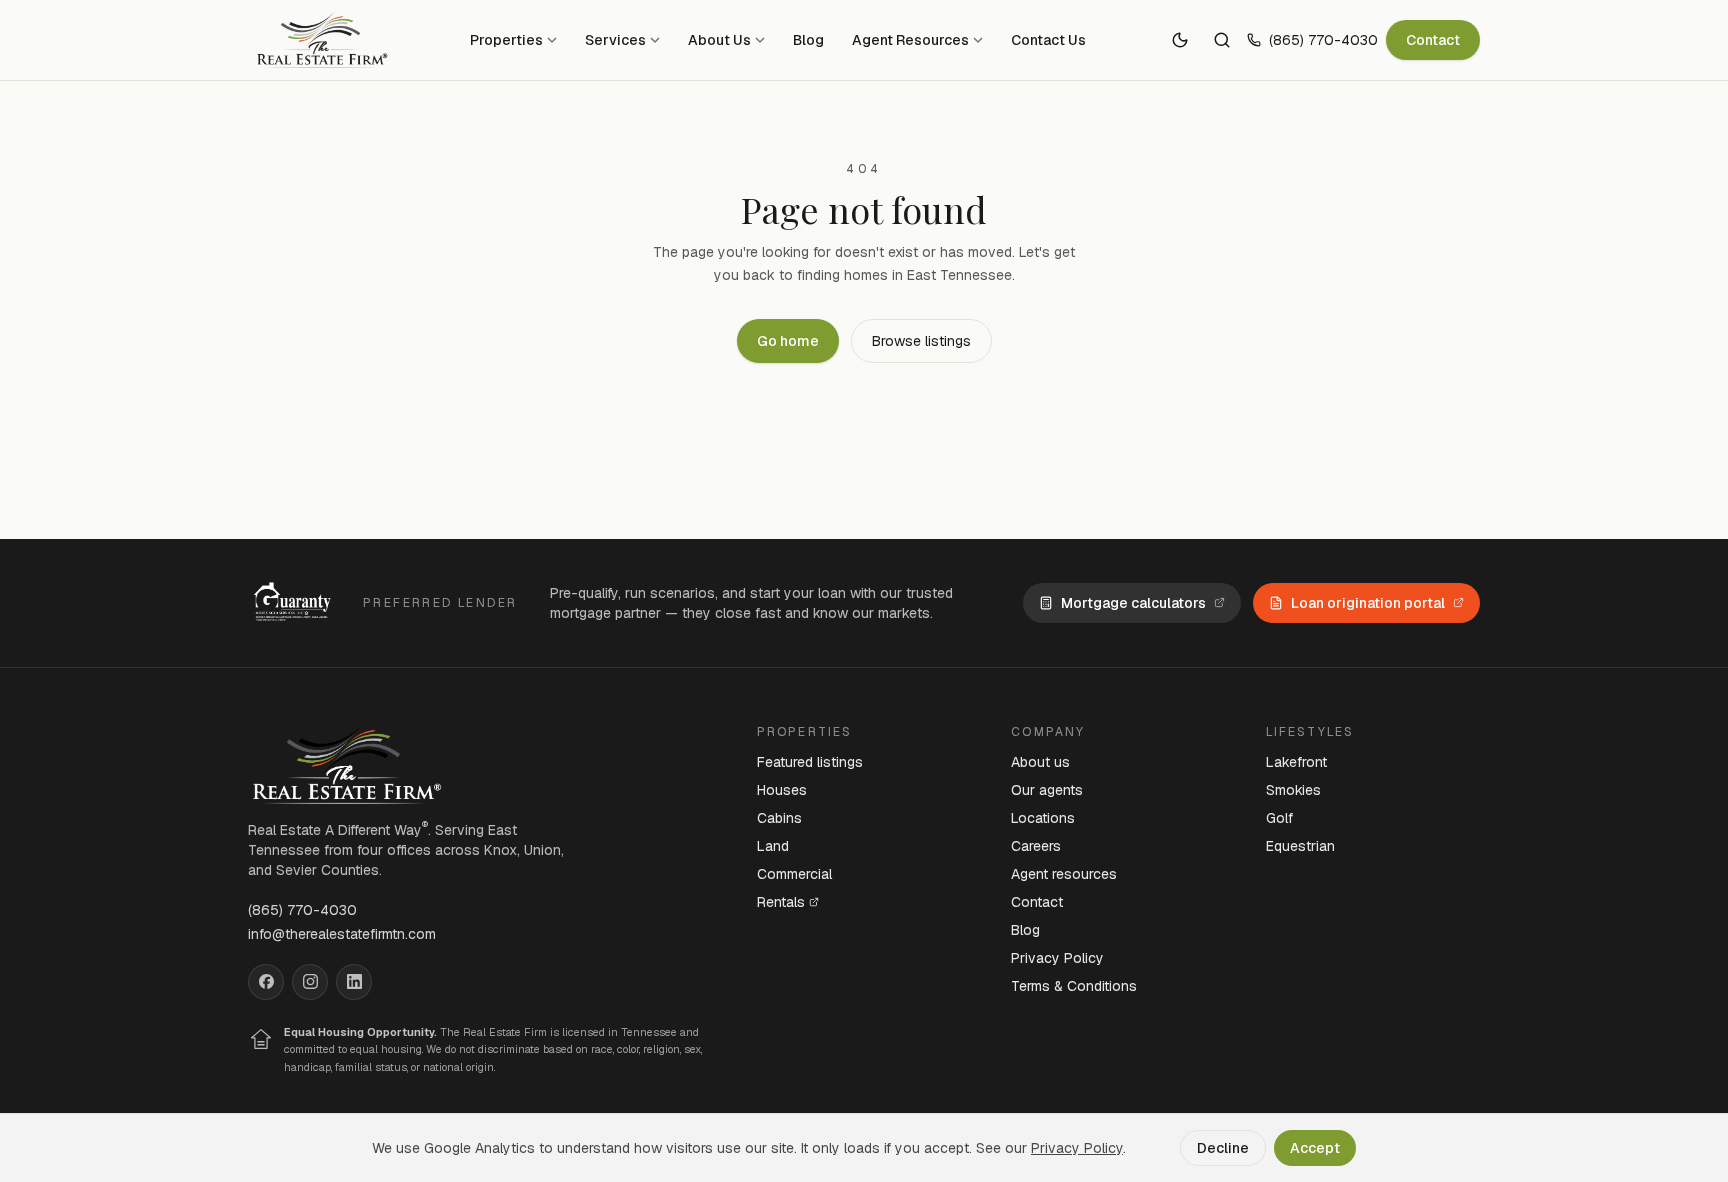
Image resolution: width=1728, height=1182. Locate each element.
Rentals (781, 902)
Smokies (1293, 790)
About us (1040, 762)
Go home (788, 341)
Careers (1036, 846)
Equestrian (1300, 846)
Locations (1043, 818)
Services (615, 40)
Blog (808, 40)
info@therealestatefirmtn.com (342, 934)
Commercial (794, 874)
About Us (719, 40)
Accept (1315, 1148)
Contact (1433, 40)
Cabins (779, 818)
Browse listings (921, 341)
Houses (782, 790)
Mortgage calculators (1133, 603)
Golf (1279, 818)
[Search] (1222, 40)
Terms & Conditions (1074, 986)
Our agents (1047, 790)
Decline (1223, 1148)
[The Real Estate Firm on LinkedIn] (354, 982)
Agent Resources (910, 40)
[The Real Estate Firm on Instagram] (310, 982)
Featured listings (810, 762)
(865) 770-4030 (1323, 40)
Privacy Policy (1057, 958)
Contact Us (1048, 40)
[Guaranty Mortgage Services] (295, 603)
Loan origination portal (1368, 603)
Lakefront (1296, 762)
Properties (506, 40)
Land (773, 846)
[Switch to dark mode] (1180, 40)
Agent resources (1064, 874)
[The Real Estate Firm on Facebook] (266, 982)
